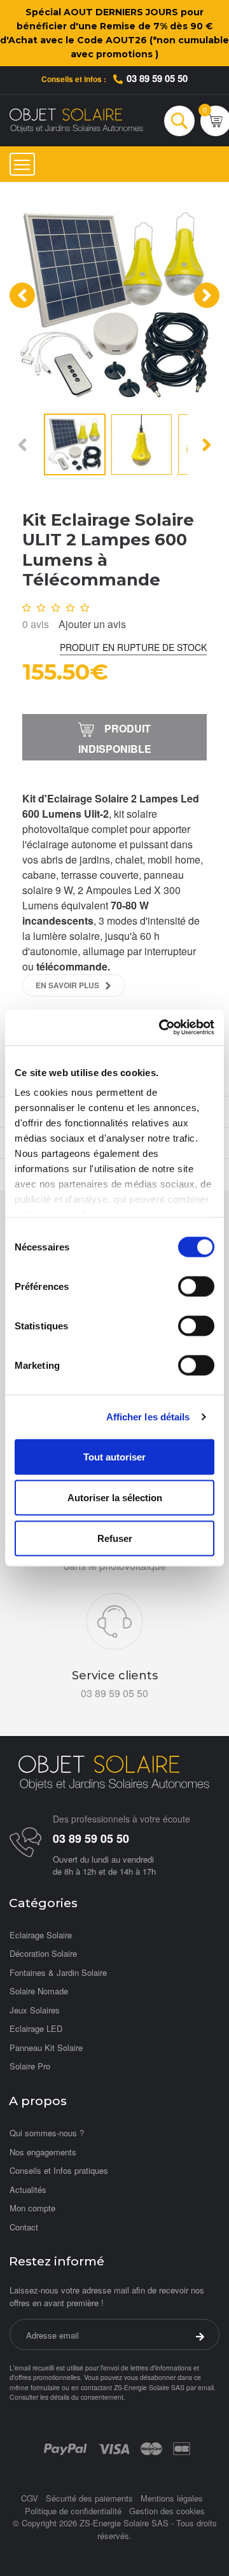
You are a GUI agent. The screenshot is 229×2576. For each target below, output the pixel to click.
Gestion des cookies (167, 2511)
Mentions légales (172, 2498)
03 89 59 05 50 (157, 78)
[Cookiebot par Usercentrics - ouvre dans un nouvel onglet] (162, 1028)
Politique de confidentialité (73, 2511)
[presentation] (22, 295)
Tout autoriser (114, 1456)
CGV (30, 2498)
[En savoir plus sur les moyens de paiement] (65, 2447)
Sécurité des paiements (89, 2498)
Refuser (115, 1538)
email (206, 2387)
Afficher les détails (148, 1417)
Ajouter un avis (92, 624)
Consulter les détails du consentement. (67, 2397)
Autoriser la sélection (115, 1497)
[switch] (196, 1286)
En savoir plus (67, 985)
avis (36, 624)
